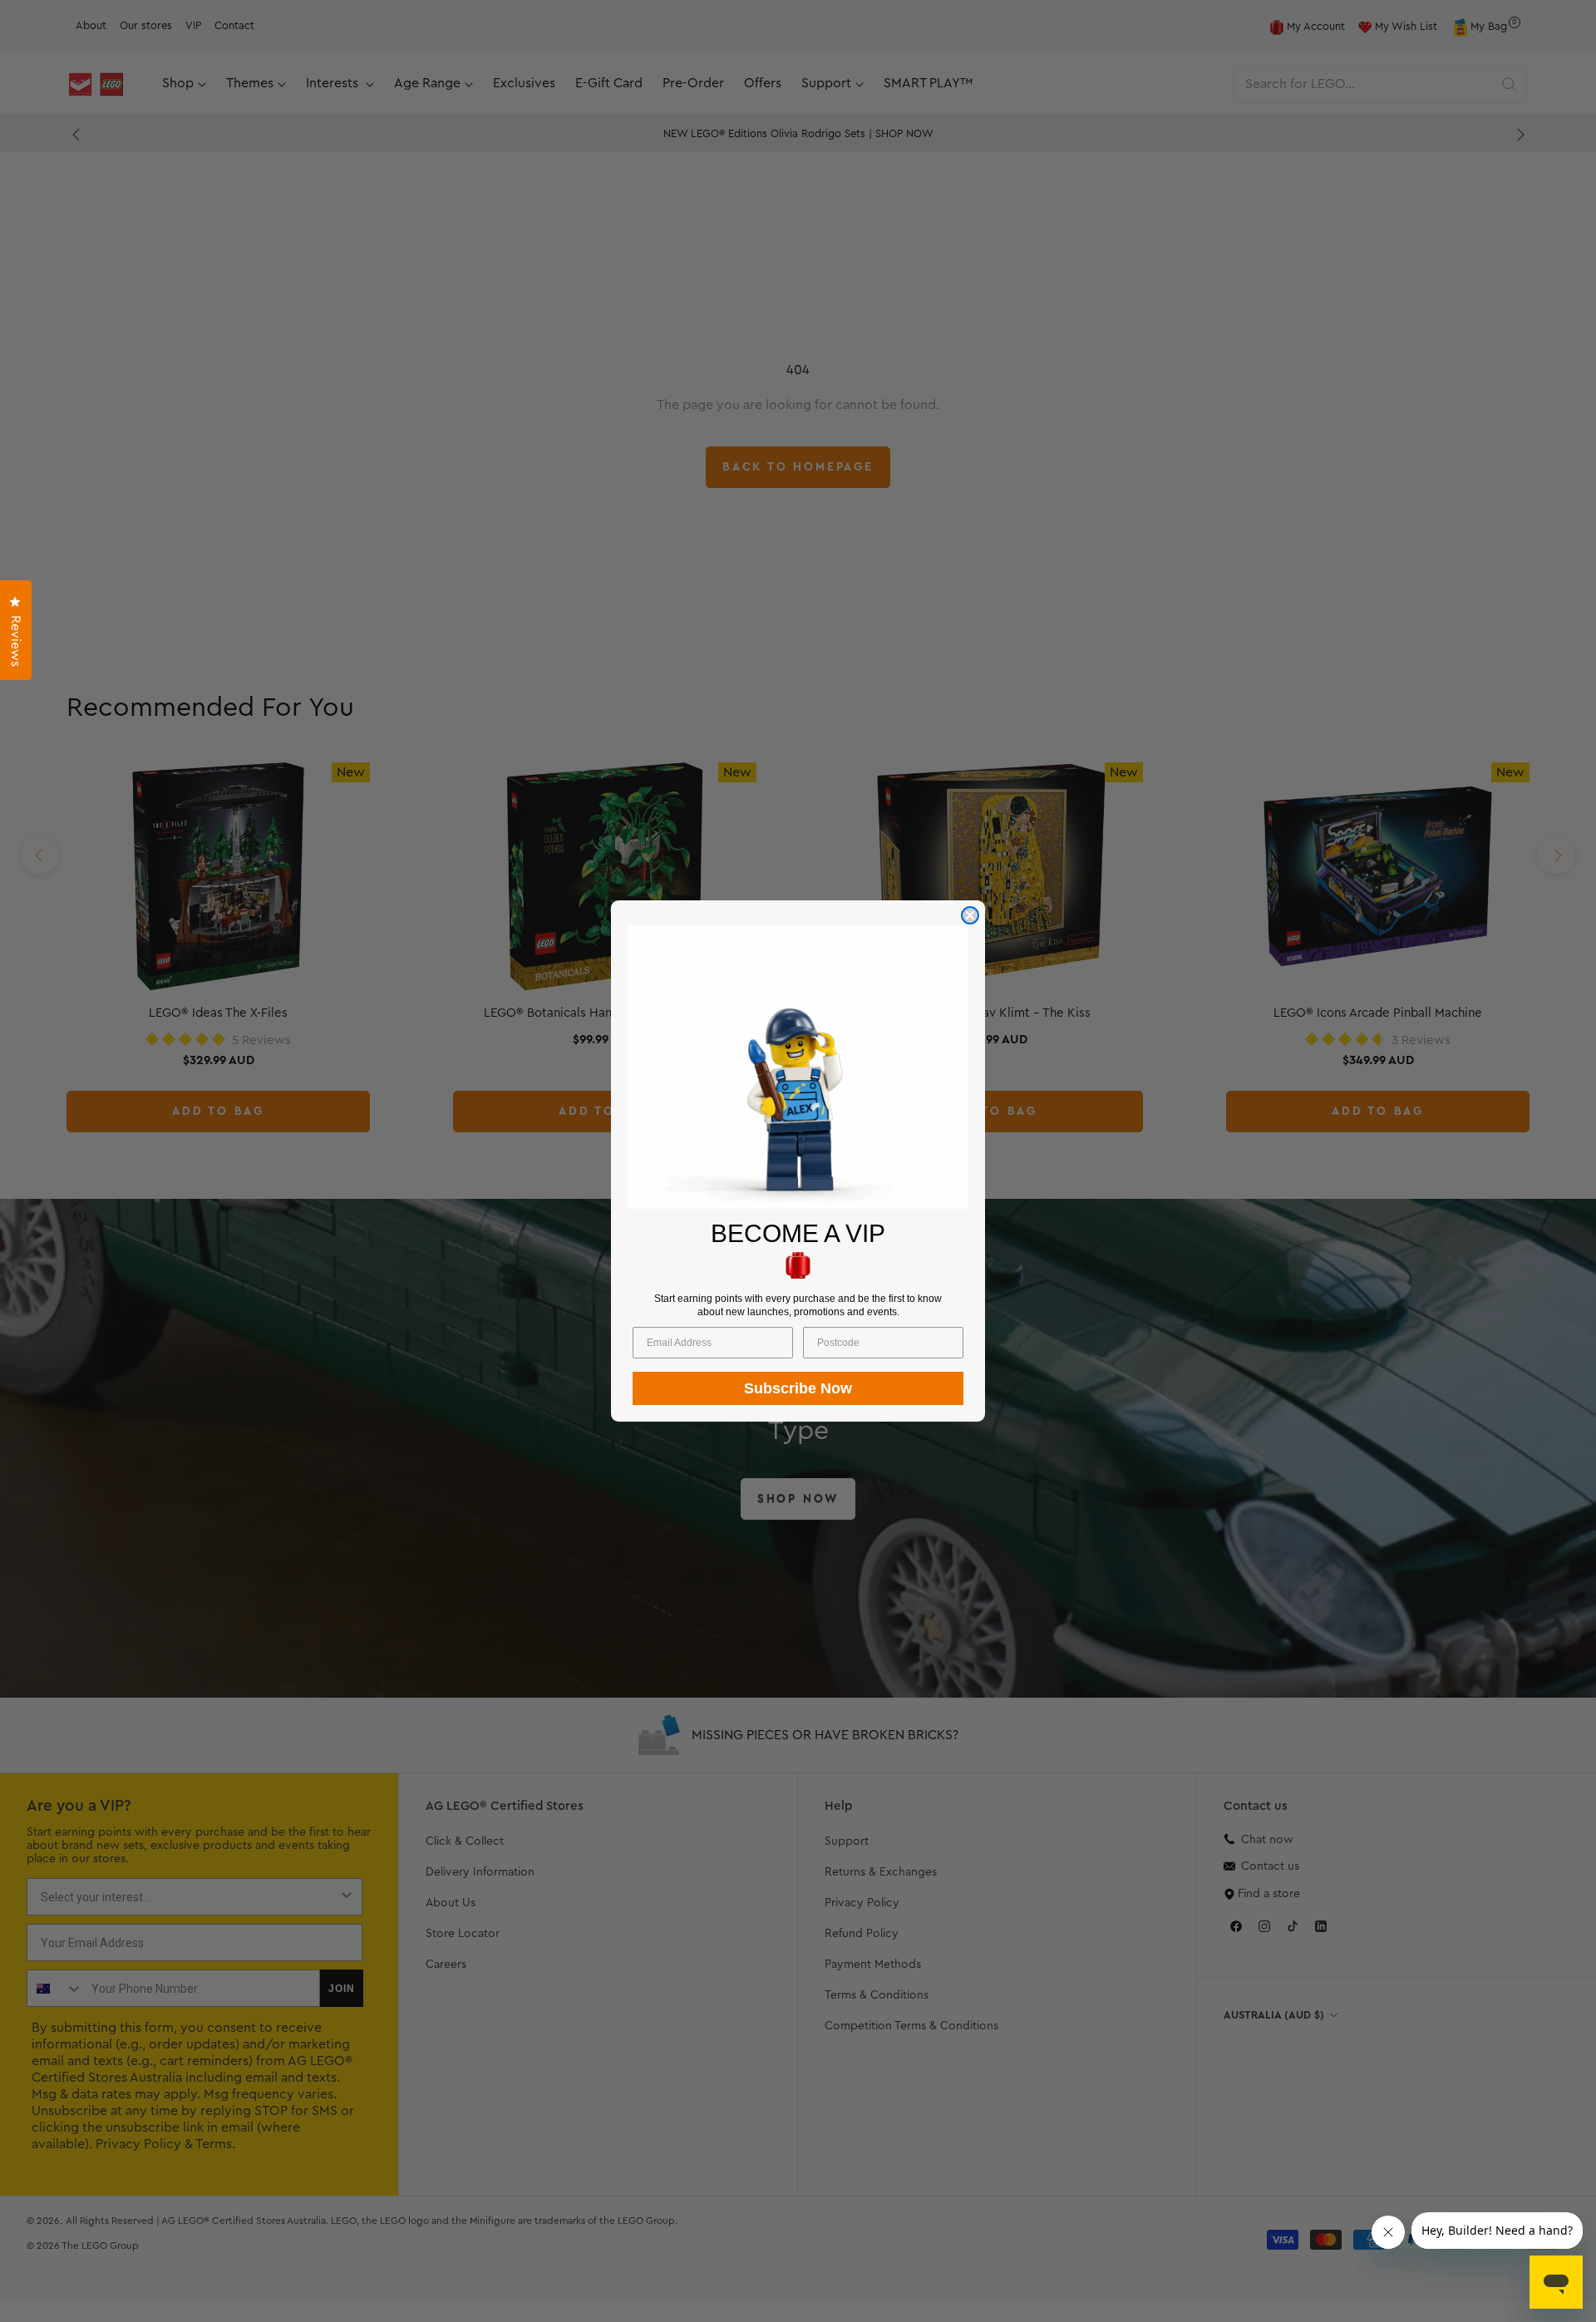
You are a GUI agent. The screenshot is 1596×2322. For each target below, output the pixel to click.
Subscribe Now (798, 1388)
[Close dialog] (970, 915)
